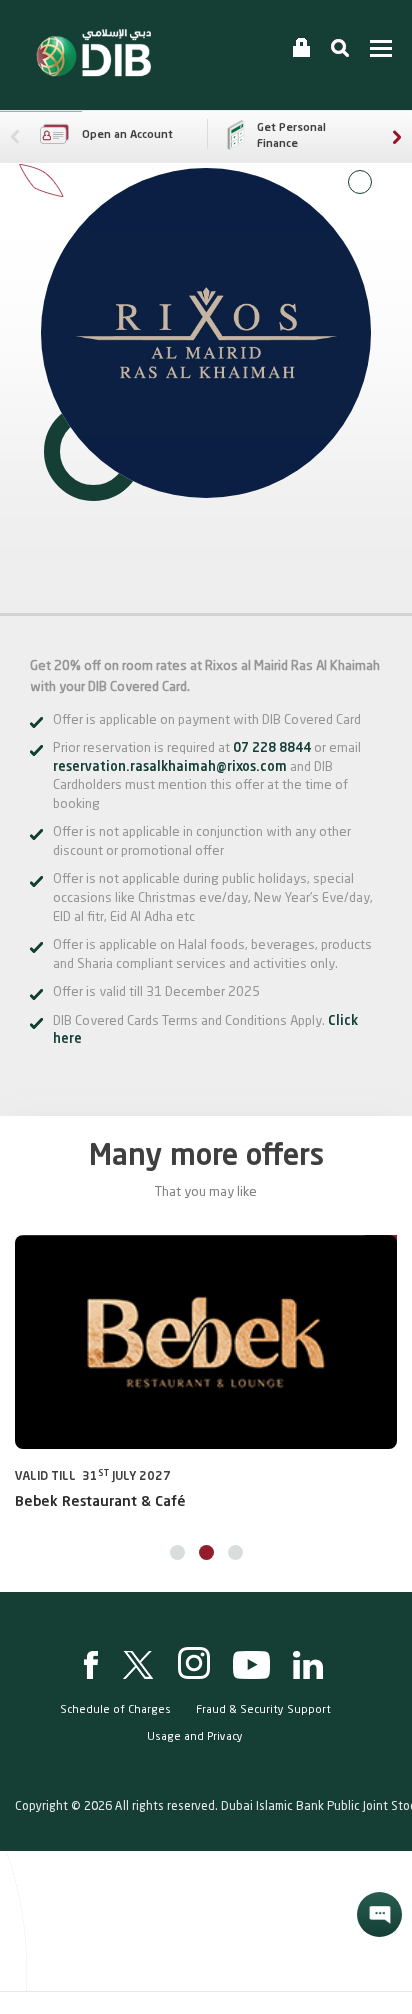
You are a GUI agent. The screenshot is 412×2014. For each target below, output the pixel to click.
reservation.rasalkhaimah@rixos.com (170, 767)
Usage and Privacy (195, 1737)
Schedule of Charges (115, 1710)
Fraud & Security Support (263, 1710)
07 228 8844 (272, 748)
